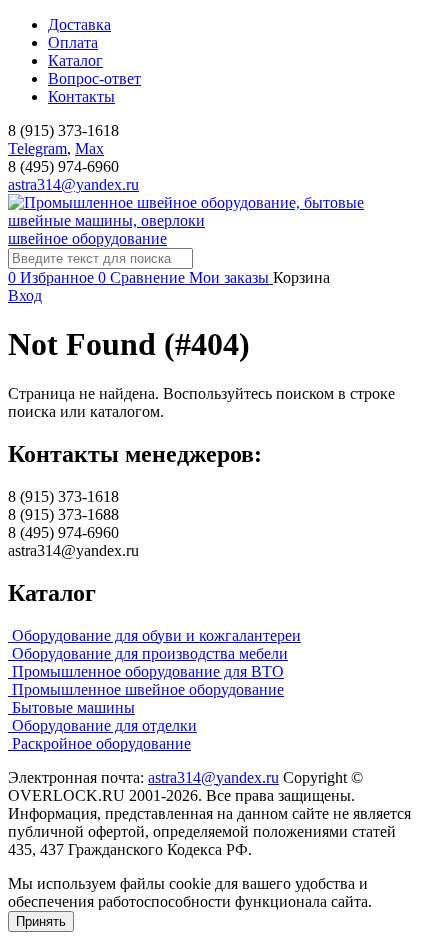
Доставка (79, 24)
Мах (89, 148)
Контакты (81, 96)
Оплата (73, 42)
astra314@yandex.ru (73, 184)
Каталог (75, 60)
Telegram (37, 148)
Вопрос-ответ (94, 78)
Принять (41, 921)
